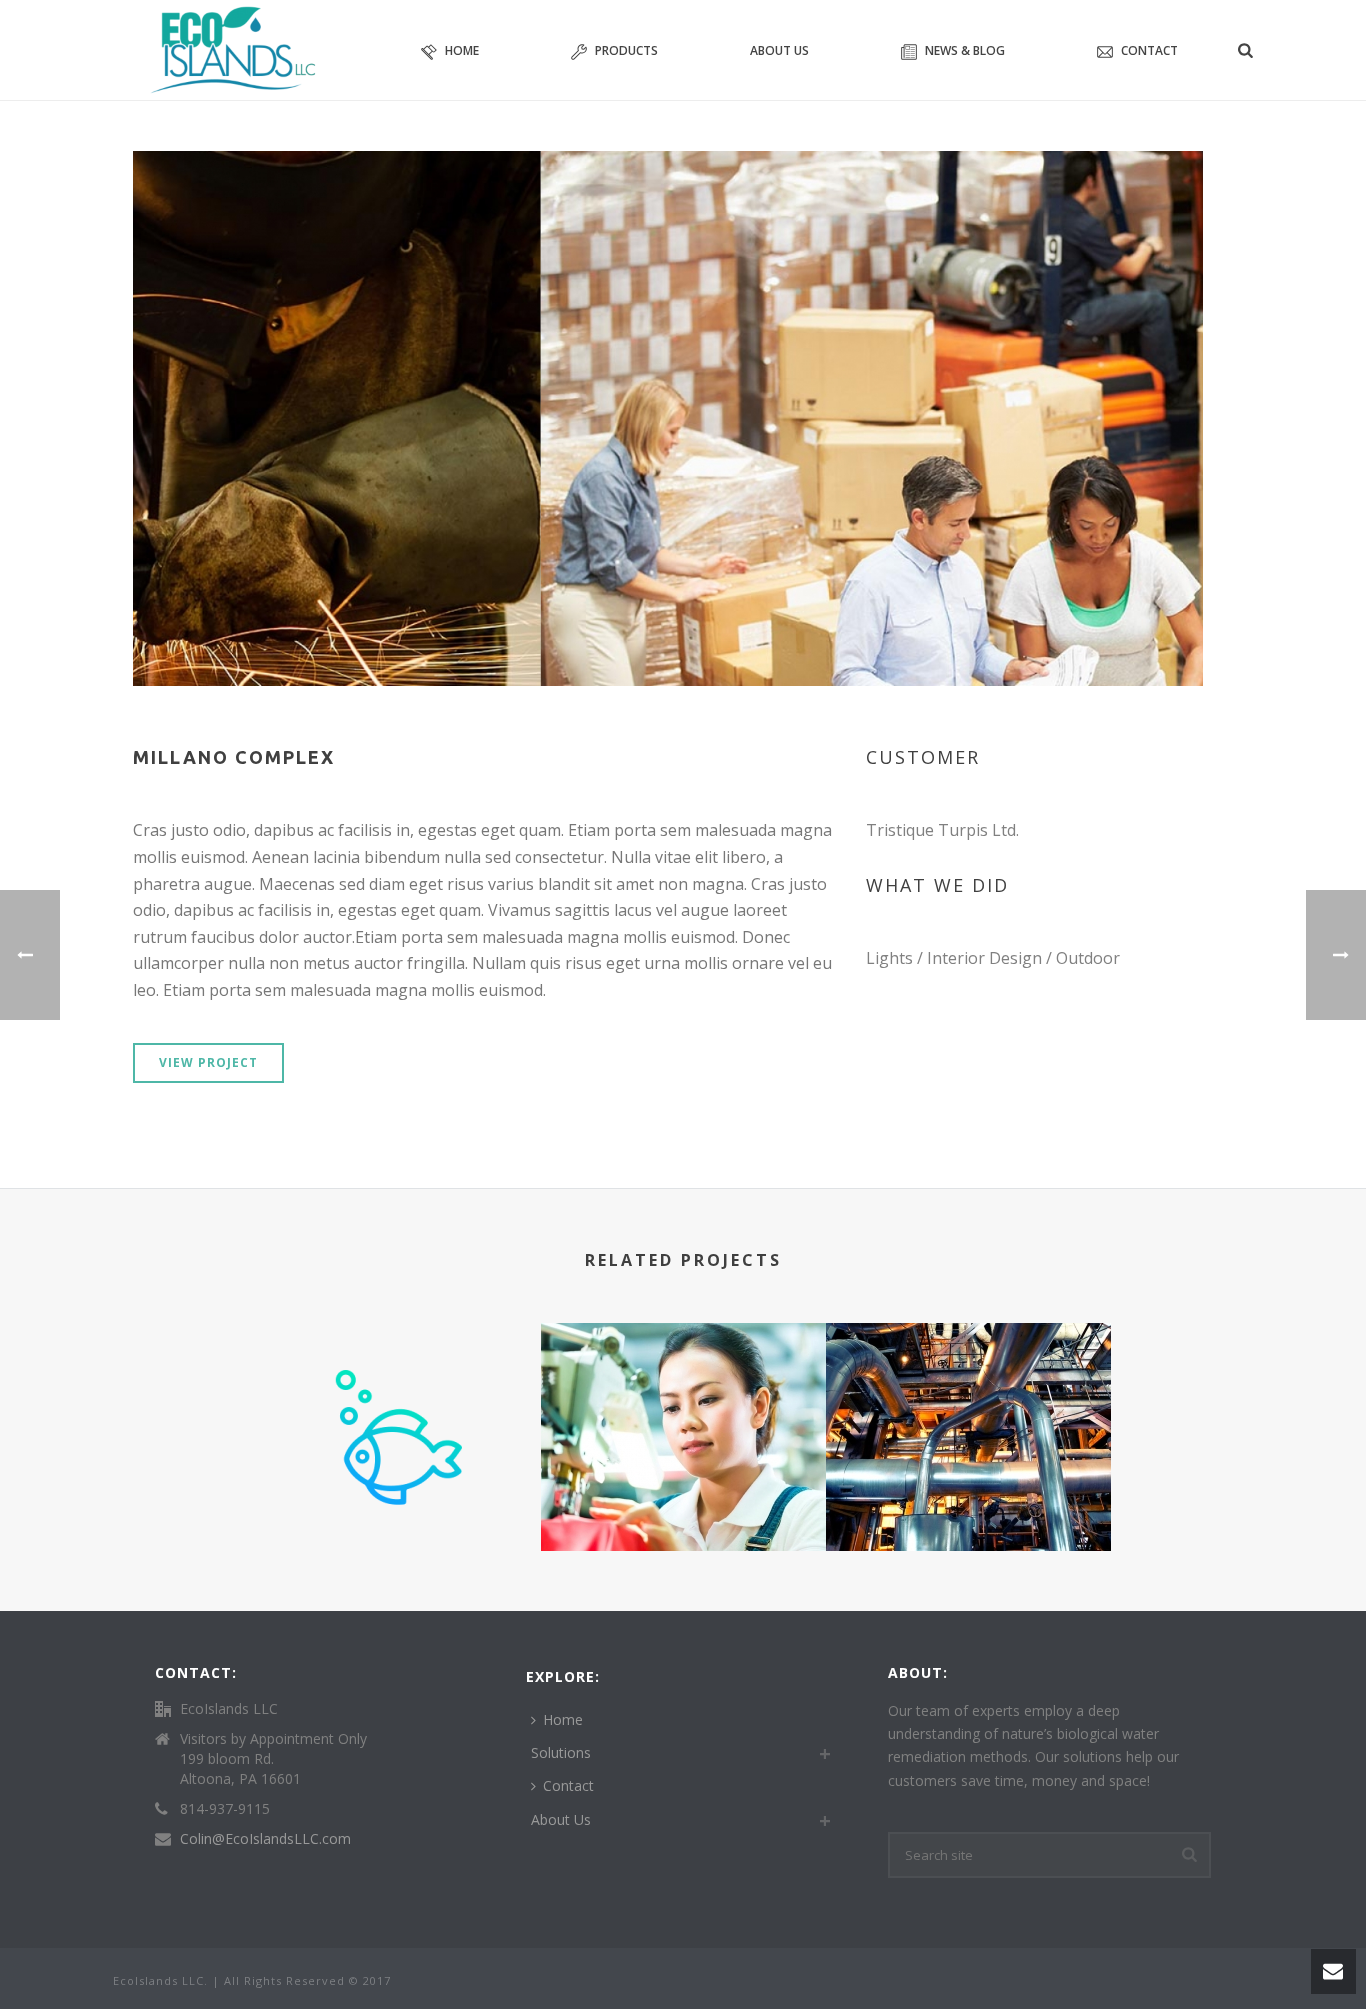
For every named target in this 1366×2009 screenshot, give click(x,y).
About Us (779, 50)
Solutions (561, 1752)
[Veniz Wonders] (968, 1402)
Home (462, 50)
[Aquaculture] (398, 1402)
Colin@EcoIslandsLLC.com (265, 1839)
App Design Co (683, 1497)
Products (626, 50)
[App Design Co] (683, 1402)
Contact (1149, 50)
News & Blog (965, 50)
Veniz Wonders (968, 1475)
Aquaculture (398, 1497)
